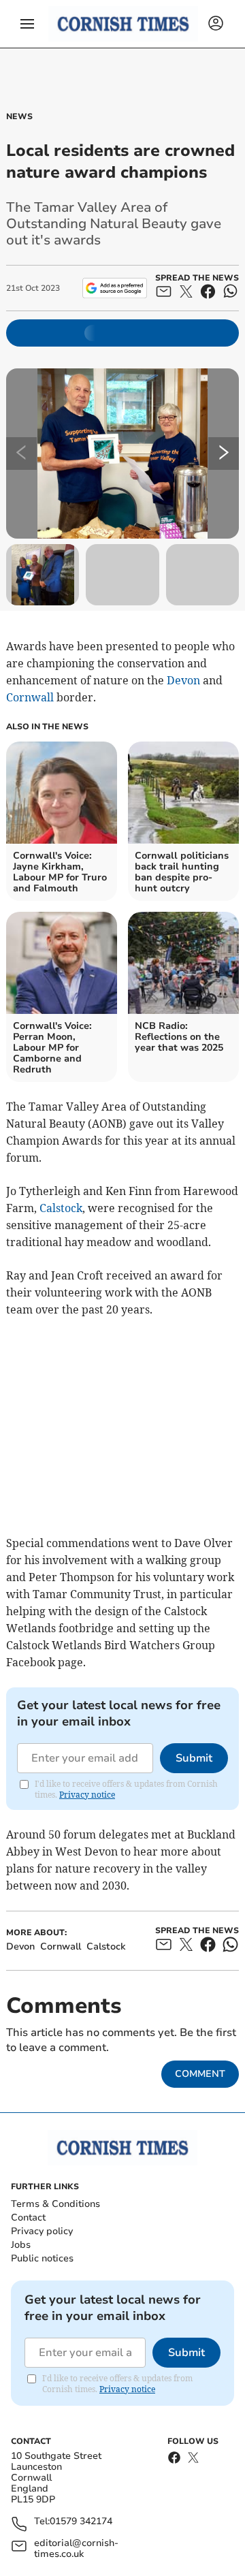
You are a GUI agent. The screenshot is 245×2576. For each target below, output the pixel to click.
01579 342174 (81, 2522)
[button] (27, 24)
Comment (200, 2074)
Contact (28, 2217)
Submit (194, 1758)
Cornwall (30, 697)
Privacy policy (42, 2231)
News (19, 116)
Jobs (21, 2245)
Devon (183, 680)
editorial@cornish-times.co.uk (76, 2549)
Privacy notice (87, 1795)
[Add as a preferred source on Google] (115, 288)
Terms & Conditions (55, 2204)
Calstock (61, 1208)
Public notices (42, 2258)
